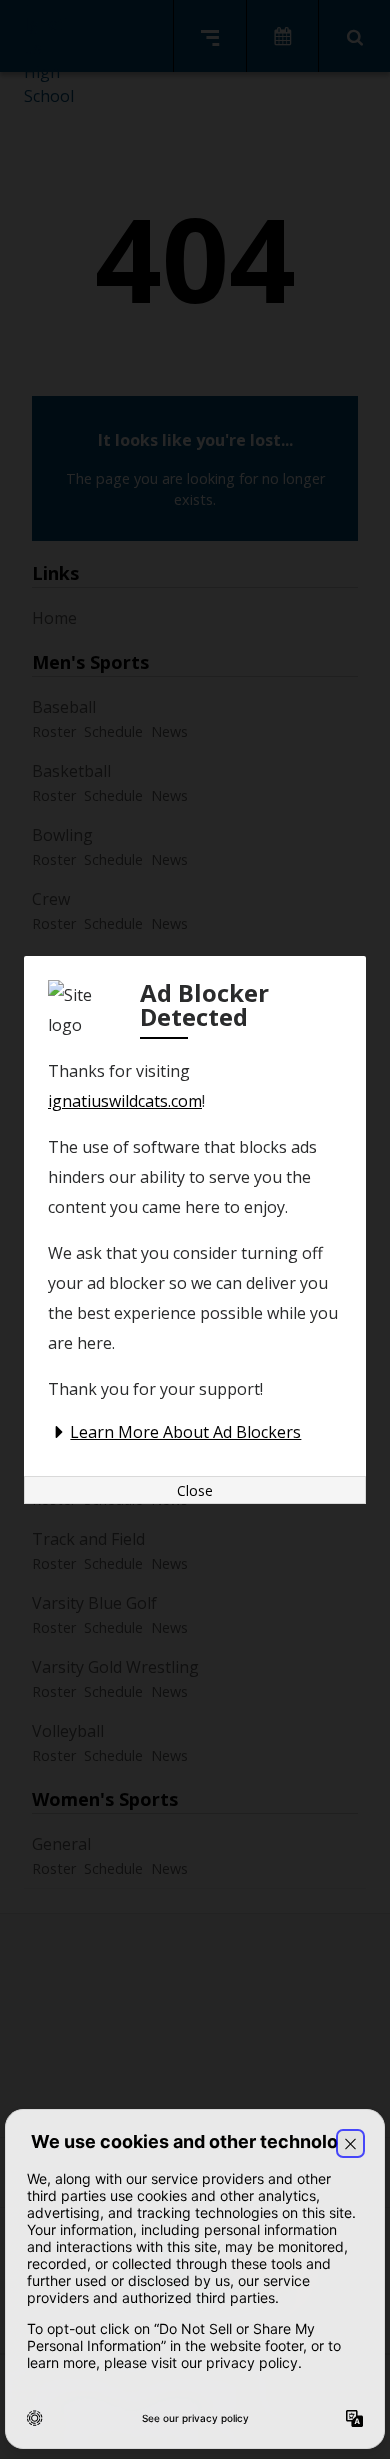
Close (195, 1490)
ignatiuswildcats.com (125, 1101)
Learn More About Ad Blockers (185, 1432)
